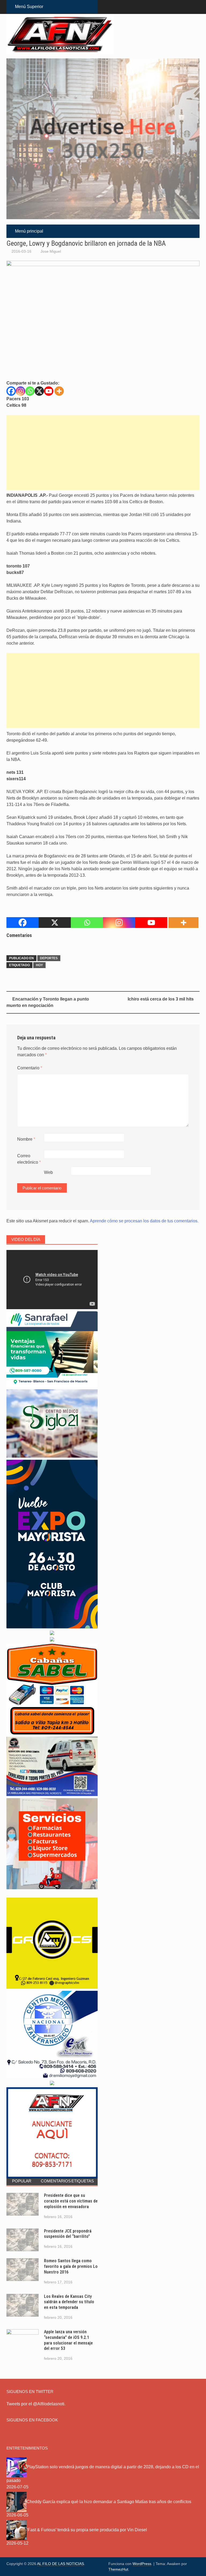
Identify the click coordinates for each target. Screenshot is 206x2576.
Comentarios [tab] (54, 2181)
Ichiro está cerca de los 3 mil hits (161, 999)
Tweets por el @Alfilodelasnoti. (36, 2404)
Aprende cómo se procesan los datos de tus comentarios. (144, 1221)
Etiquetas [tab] (83, 2181)
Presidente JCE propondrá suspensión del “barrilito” (68, 2234)
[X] (39, 391)
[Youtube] (49, 391)
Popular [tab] (22, 2181)
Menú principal (29, 231)
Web (48, 1172)
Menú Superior (29, 7)
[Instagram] (21, 391)
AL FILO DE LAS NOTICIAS (60, 2564)
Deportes (49, 958)
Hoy (39, 965)
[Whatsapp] (30, 391)
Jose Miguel (51, 251)
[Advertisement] (103, 453)
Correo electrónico (29, 1159)
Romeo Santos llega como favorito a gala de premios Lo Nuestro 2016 (71, 2266)
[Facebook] (11, 391)
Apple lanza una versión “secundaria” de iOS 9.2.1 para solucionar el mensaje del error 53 (68, 2340)
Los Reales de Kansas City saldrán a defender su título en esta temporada (69, 2302)
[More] (59, 391)
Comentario (30, 1068)
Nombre (26, 1139)
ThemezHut (118, 2569)
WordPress (142, 2564)
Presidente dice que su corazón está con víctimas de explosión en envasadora (71, 2201)
